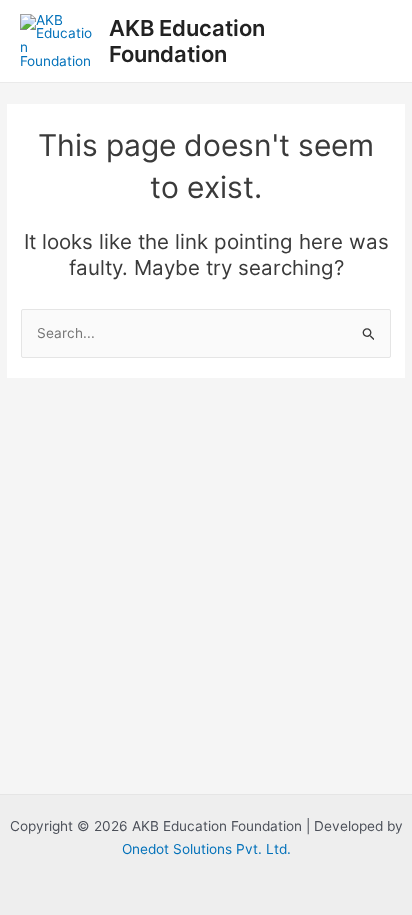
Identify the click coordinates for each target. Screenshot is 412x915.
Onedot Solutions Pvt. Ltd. (206, 849)
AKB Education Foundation (187, 41)
